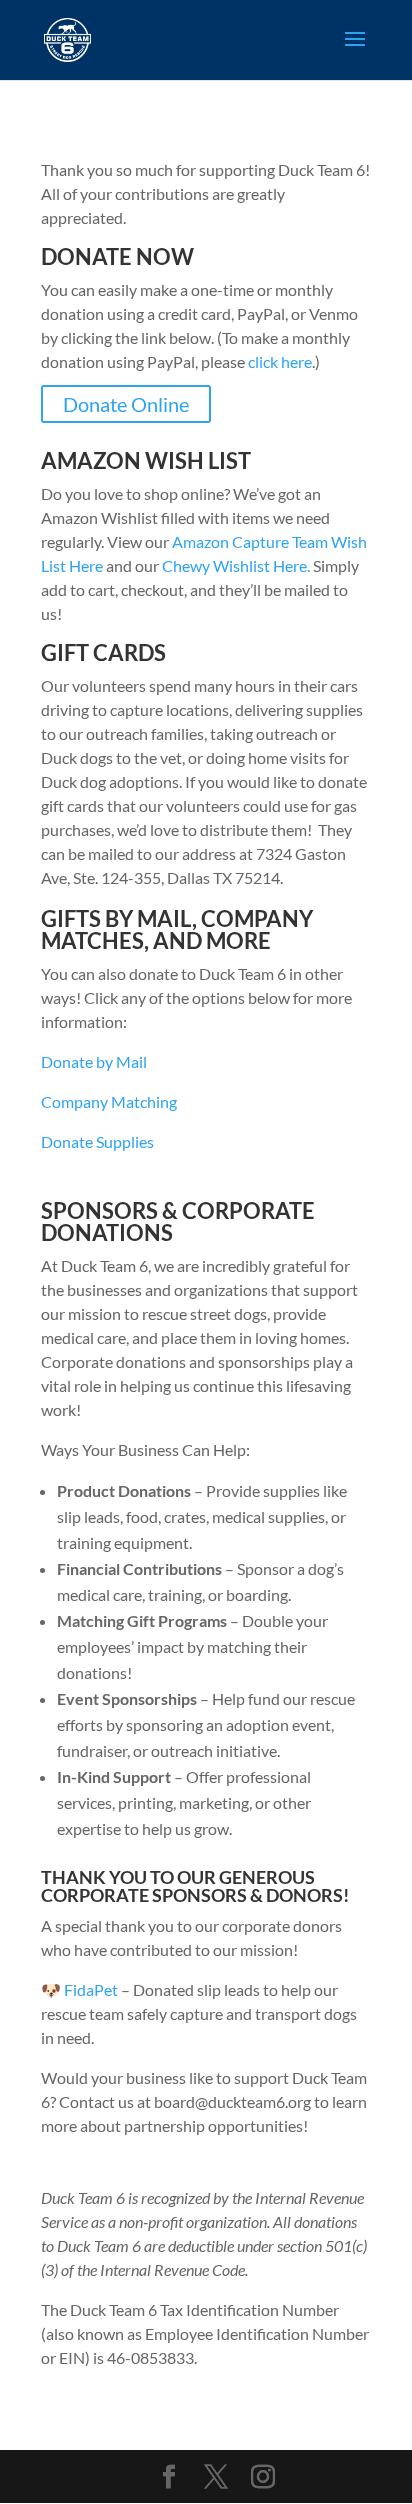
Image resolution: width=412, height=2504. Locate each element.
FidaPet (91, 1989)
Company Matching (109, 1101)
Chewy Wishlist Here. (237, 565)
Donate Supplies (97, 1141)
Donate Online (126, 404)
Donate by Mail (94, 1061)
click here (280, 361)
